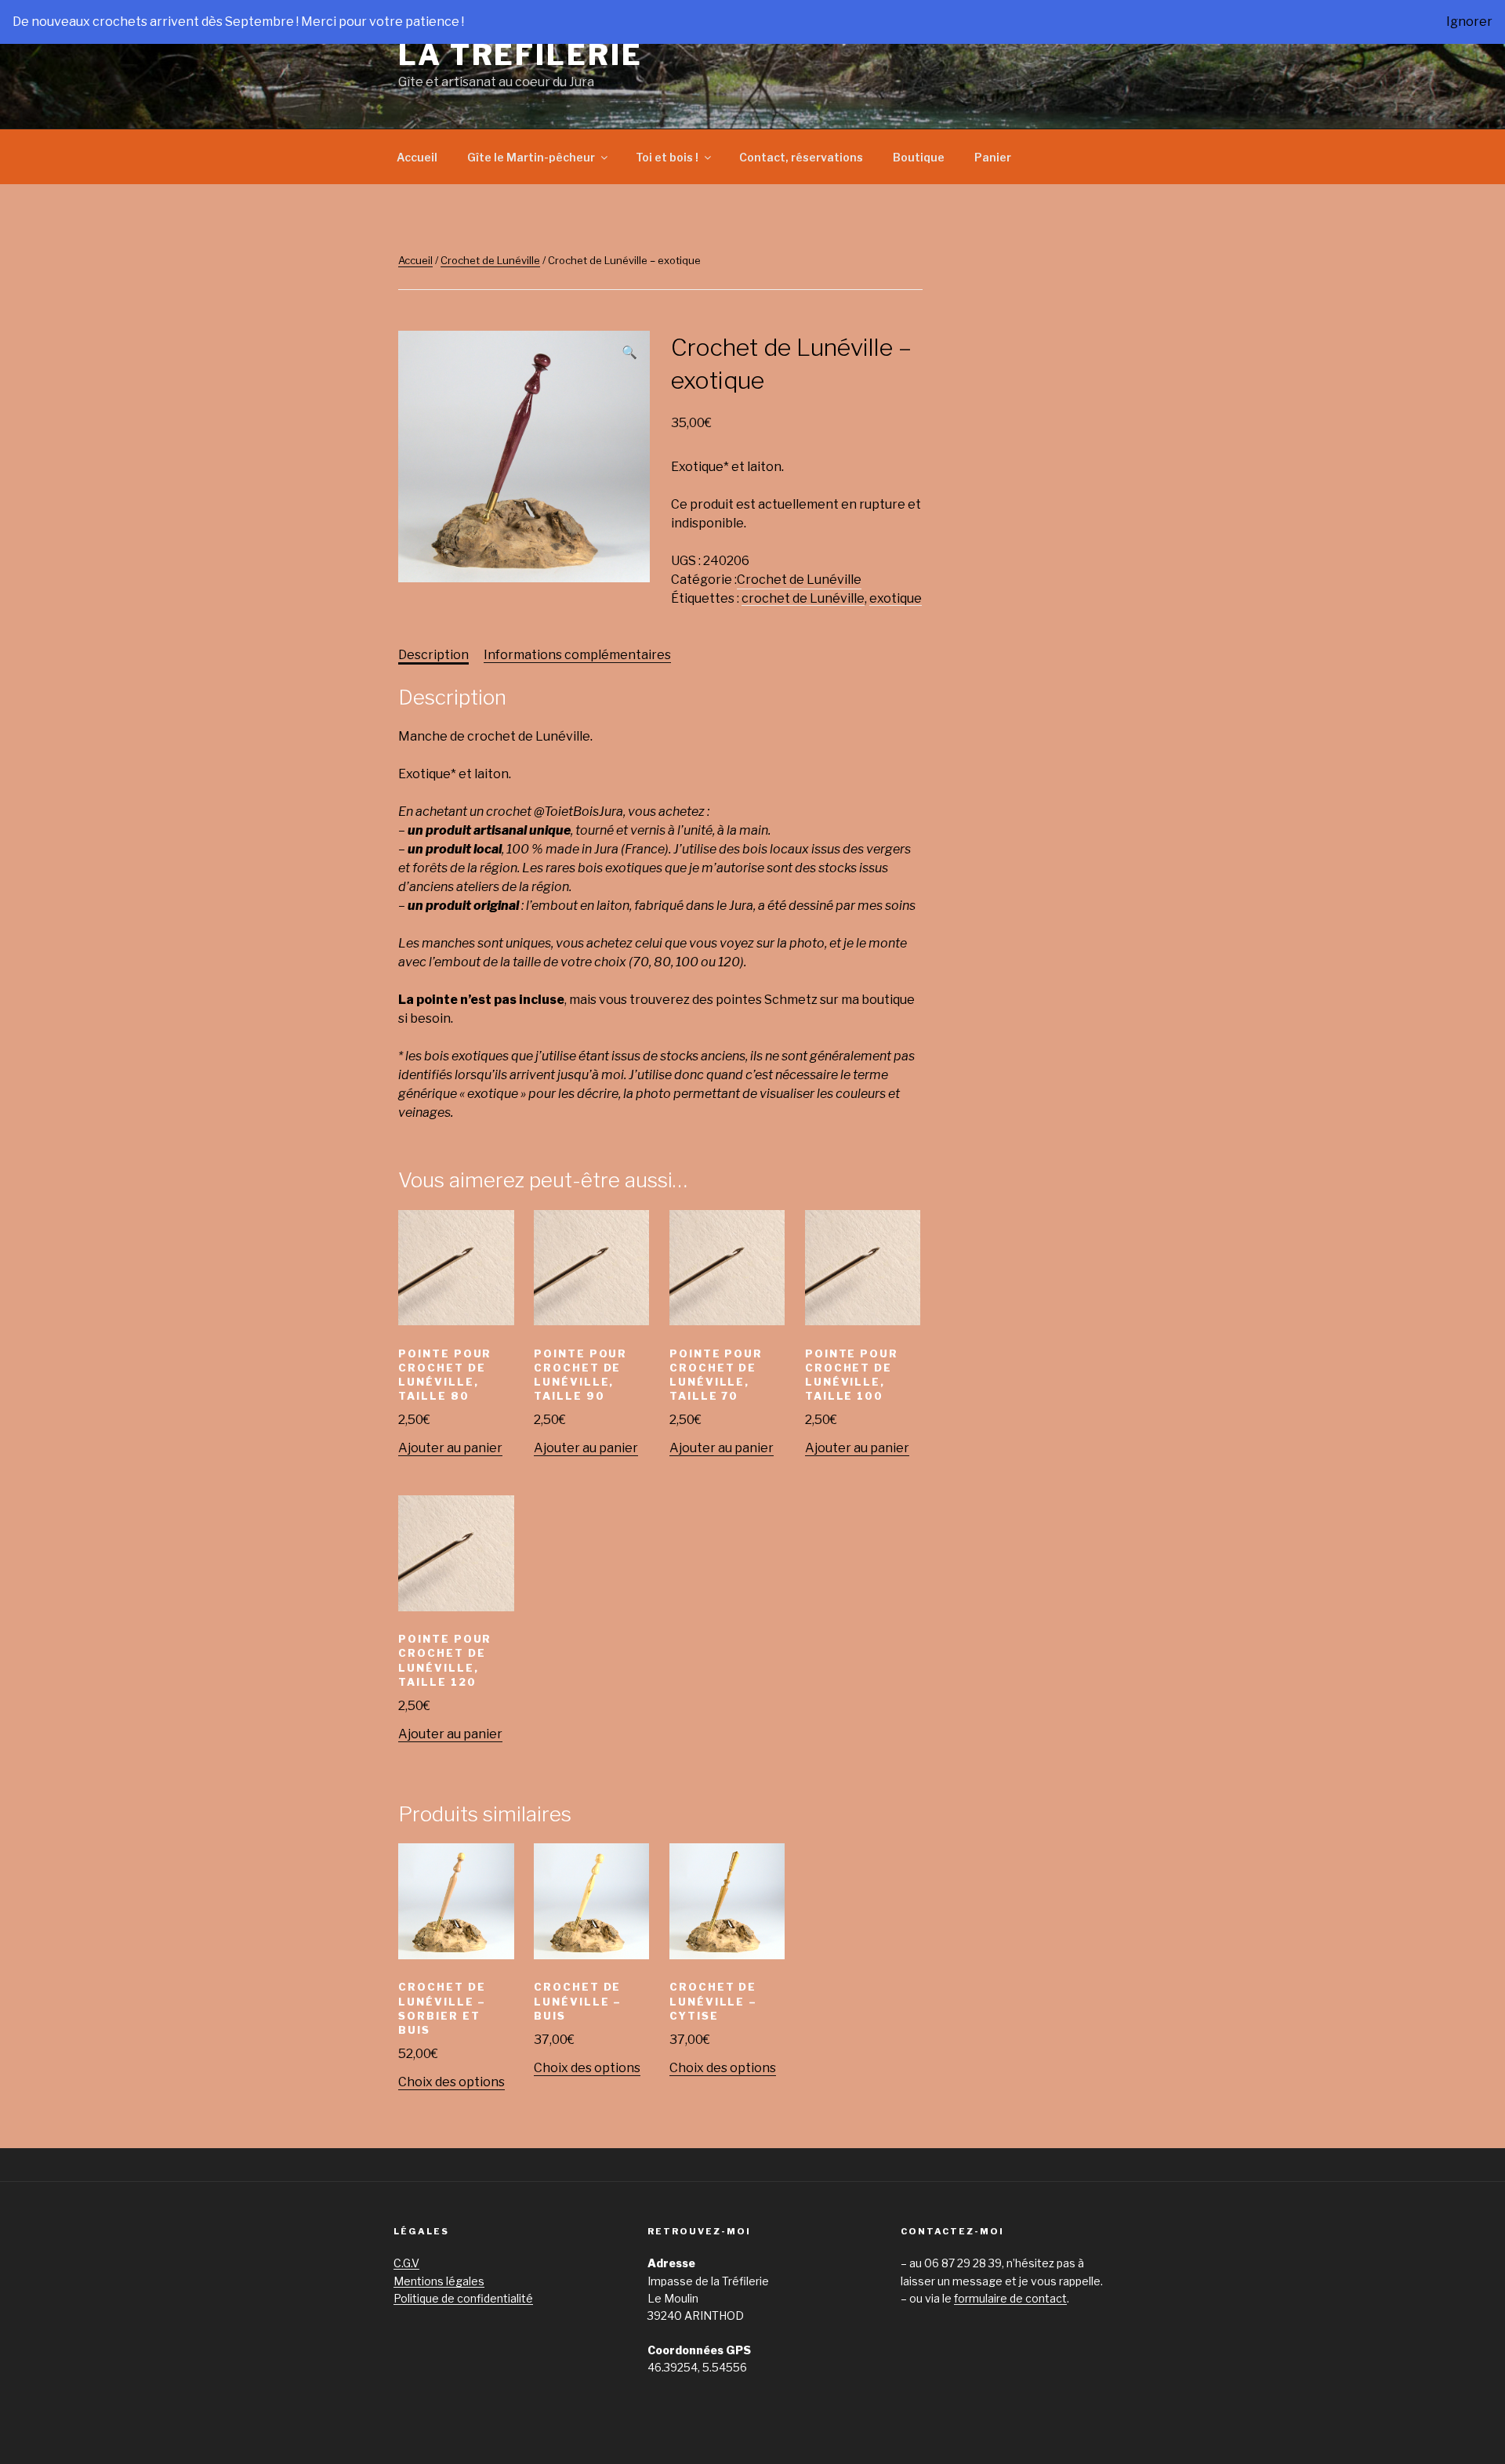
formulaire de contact (1010, 2298)
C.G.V (406, 2263)
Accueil (417, 157)
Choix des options (451, 2082)
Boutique (919, 157)
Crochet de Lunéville (490, 260)
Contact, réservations (801, 157)
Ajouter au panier (450, 1448)
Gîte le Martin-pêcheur (531, 157)
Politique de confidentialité (463, 2298)
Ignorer (1469, 22)
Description (433, 655)
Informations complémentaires (577, 655)
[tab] (433, 655)
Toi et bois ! (667, 157)
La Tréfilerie (520, 55)
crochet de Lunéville (803, 598)
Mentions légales (439, 2281)
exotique (896, 598)
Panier (993, 157)
